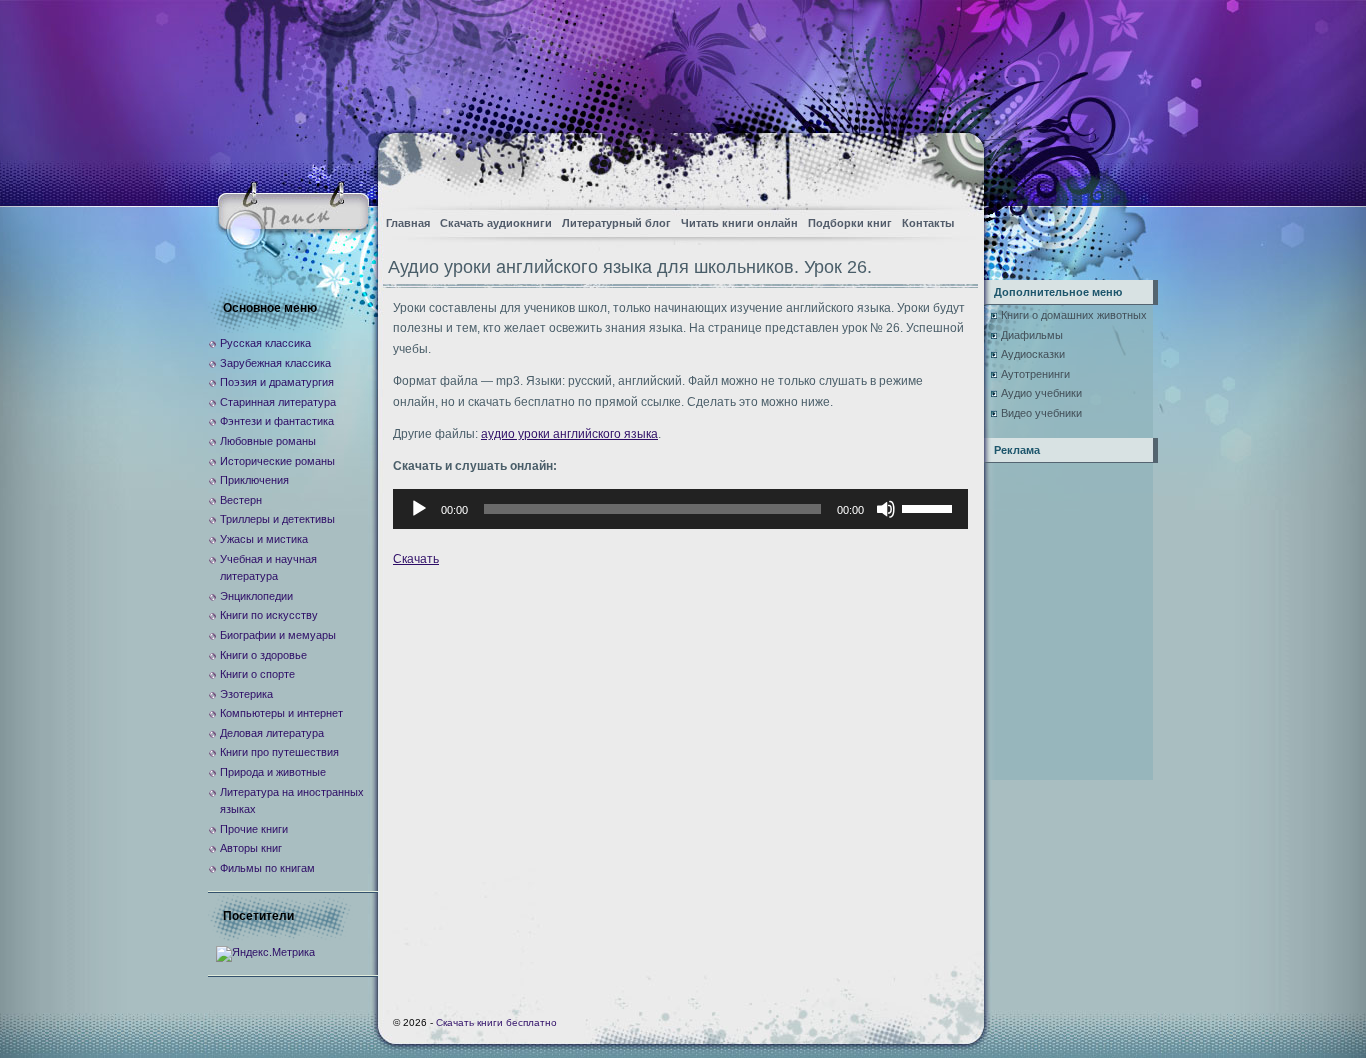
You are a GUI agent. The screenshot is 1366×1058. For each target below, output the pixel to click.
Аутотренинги (1035, 374)
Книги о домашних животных (1074, 315)
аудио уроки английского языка (569, 434)
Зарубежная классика (275, 363)
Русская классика (265, 343)
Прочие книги (254, 829)
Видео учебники (1041, 413)
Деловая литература (272, 733)
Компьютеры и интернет (281, 713)
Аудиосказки (1033, 354)
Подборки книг (850, 223)
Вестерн (241, 500)
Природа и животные (273, 772)
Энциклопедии (256, 596)
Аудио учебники (1041, 393)
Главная (408, 223)
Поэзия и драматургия (277, 382)
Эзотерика (246, 694)
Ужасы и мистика (264, 539)
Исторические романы (277, 461)
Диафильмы (1032, 335)
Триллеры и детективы (277, 519)
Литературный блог (616, 223)
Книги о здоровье (263, 655)
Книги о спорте (257, 674)
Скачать (416, 559)
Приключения (254, 480)
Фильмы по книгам (267, 868)
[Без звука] (886, 509)
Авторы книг (251, 848)
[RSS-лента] (951, 165)
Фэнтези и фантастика (277, 421)
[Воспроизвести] (419, 509)
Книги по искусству (269, 615)
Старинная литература (278, 402)
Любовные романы (268, 441)
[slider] (930, 507)
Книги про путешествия (279, 752)
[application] (680, 509)
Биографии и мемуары (278, 635)
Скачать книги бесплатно (496, 1022)
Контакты (928, 223)
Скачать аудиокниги (496, 223)
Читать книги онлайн (739, 223)
